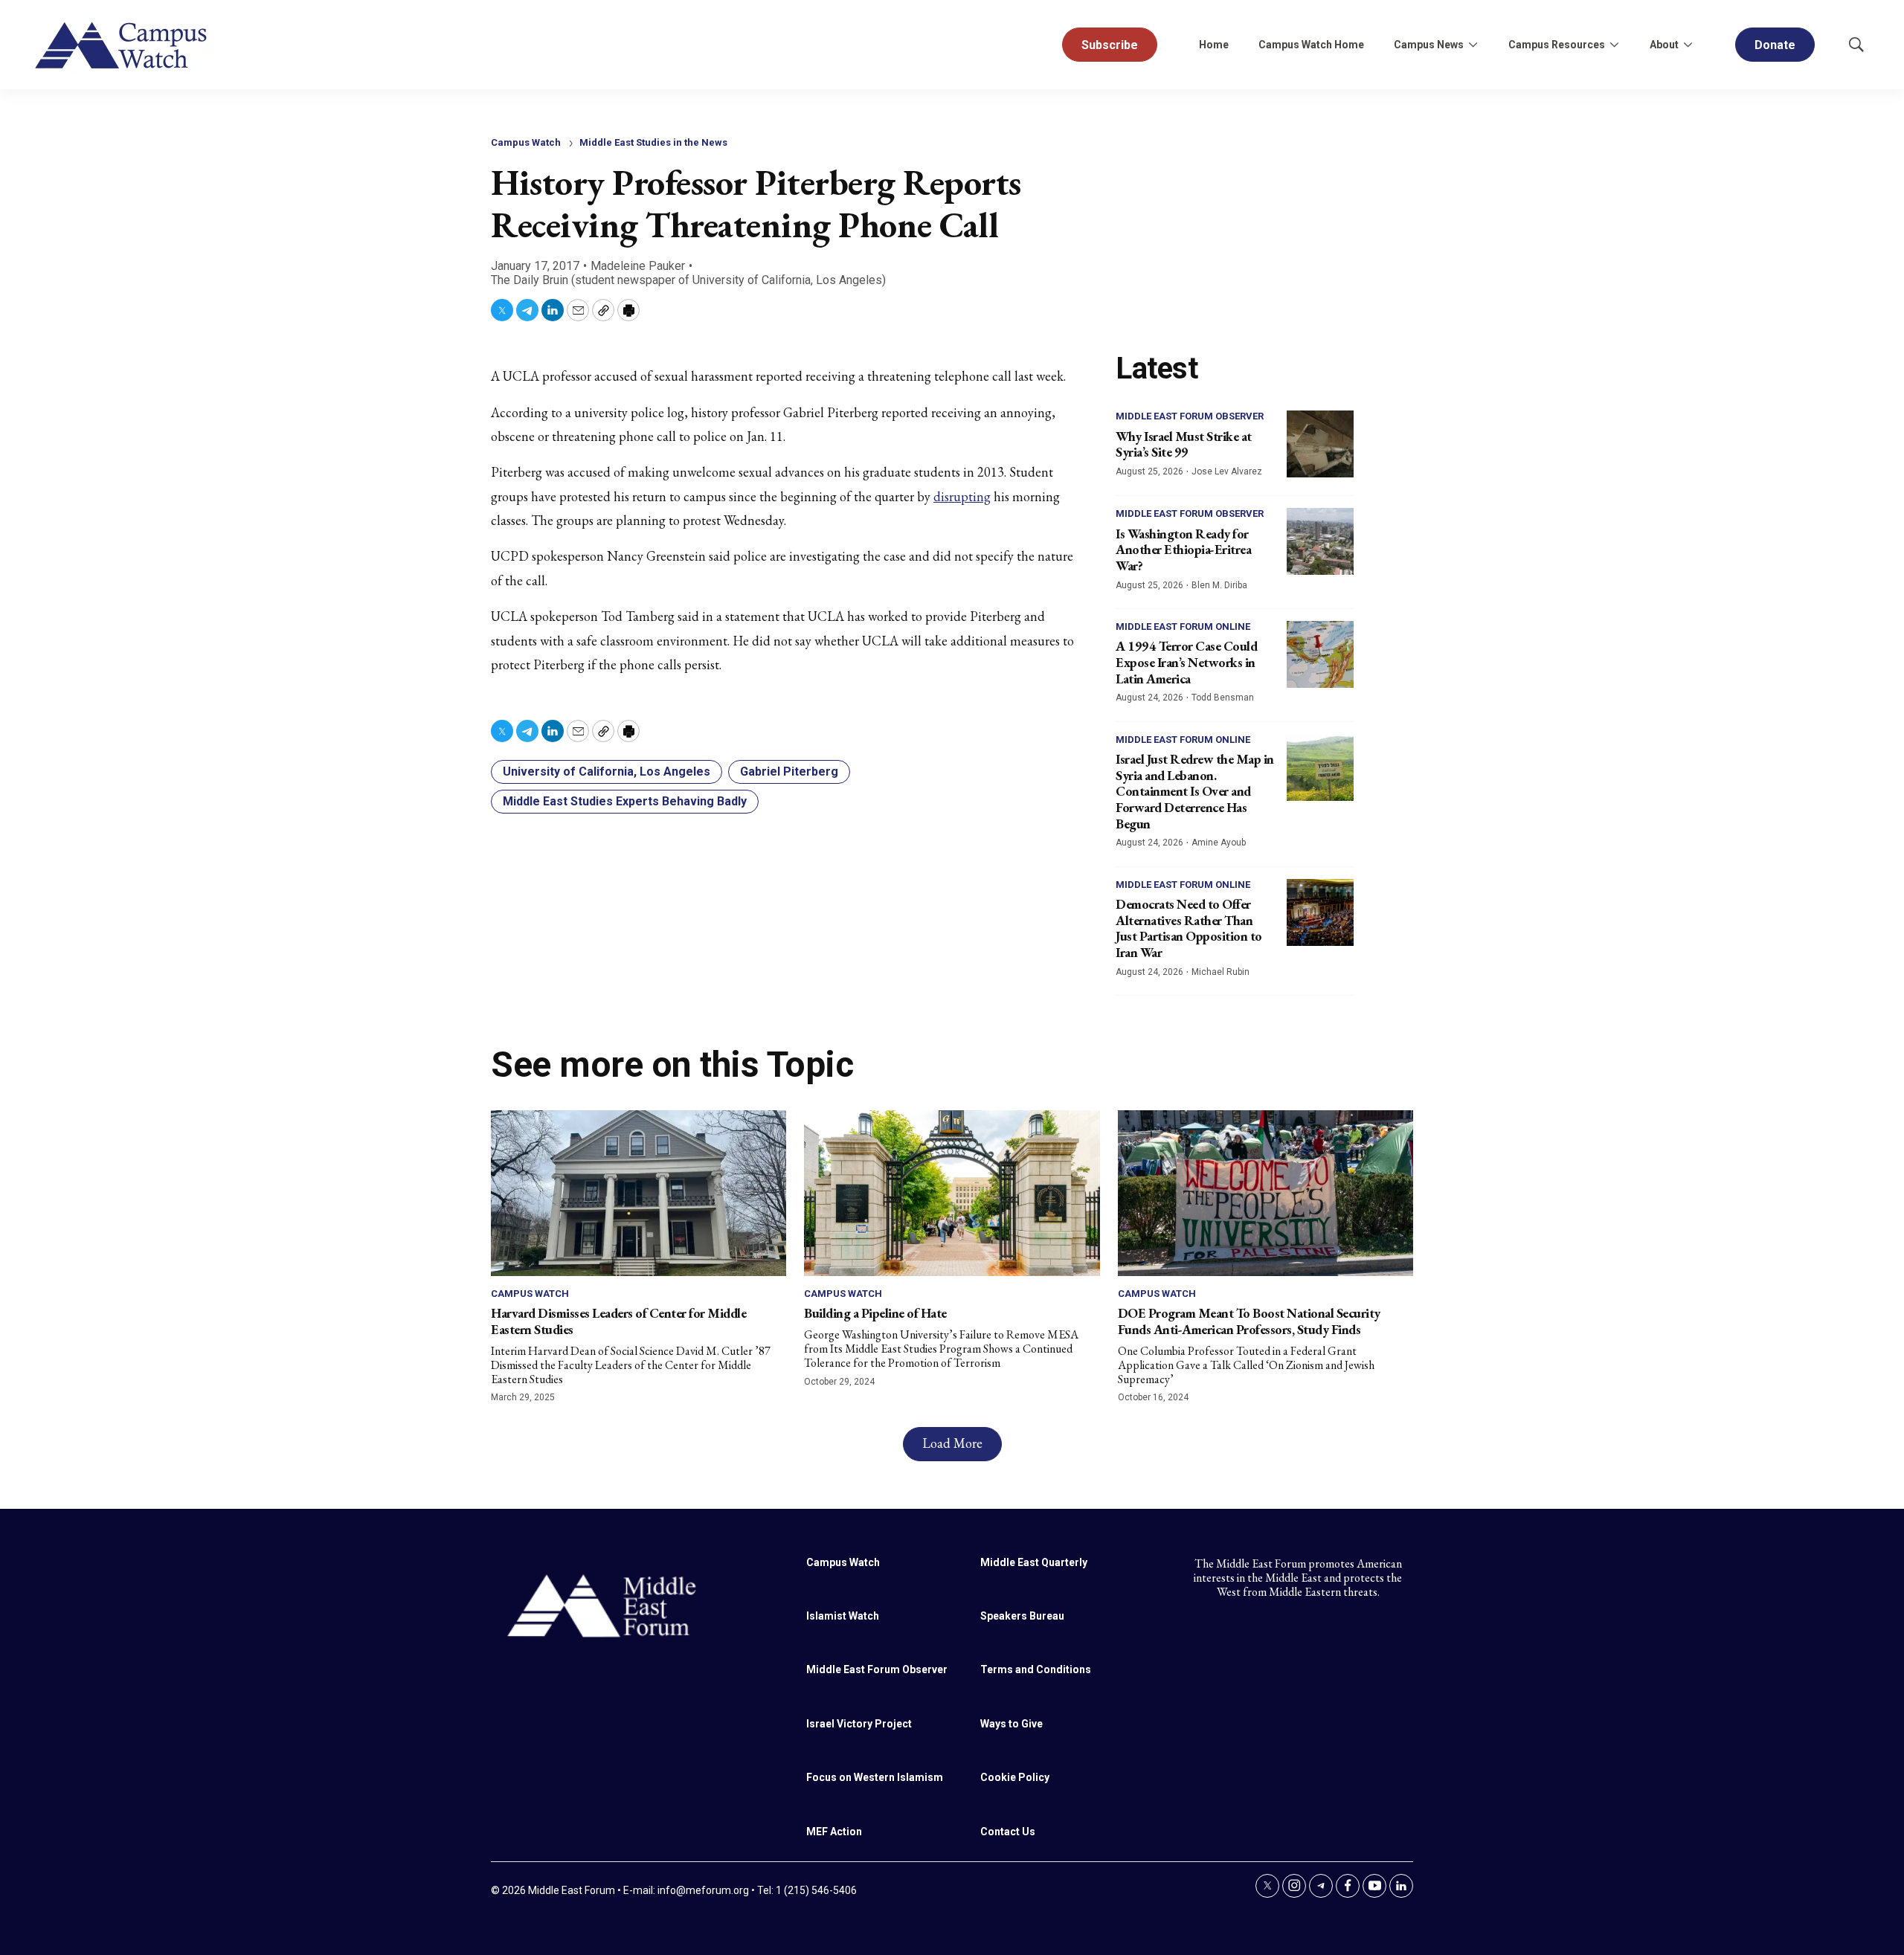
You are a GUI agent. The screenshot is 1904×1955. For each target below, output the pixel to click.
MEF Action (834, 1832)
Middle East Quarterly (1034, 1562)
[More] (1473, 45)
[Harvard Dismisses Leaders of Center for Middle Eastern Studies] (639, 1193)
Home (1214, 45)
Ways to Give (1011, 1724)
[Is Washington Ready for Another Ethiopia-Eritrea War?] (1320, 541)
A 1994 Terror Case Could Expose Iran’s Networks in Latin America (1186, 662)
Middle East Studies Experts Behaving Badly (625, 801)
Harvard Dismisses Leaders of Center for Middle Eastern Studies (618, 1321)
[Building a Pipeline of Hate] (952, 1193)
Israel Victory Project (859, 1724)
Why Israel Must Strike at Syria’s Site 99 (1184, 444)
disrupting (962, 496)
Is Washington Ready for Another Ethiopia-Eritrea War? (1183, 550)
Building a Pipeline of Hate (875, 1313)
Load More (952, 1443)
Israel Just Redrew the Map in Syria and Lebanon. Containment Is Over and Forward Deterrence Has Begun (1195, 791)
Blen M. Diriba (1219, 585)
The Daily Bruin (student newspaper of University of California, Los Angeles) (688, 280)
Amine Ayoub (1219, 843)
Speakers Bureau (1022, 1616)
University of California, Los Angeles (607, 772)
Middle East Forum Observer (1190, 416)
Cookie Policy (1015, 1777)
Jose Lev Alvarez (1227, 471)
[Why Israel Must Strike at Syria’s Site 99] (1320, 444)
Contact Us (1008, 1832)
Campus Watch (526, 142)
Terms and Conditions (1036, 1669)
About (1664, 45)
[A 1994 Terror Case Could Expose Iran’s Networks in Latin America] (1320, 654)
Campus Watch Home (1311, 45)
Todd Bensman (1223, 698)
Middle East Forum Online (1183, 627)
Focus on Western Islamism (875, 1777)
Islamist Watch (843, 1616)
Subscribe (1110, 45)
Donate (1775, 45)
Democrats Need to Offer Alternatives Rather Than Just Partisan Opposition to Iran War (1189, 928)
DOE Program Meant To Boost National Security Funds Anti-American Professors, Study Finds (1249, 1321)
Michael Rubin (1220, 972)
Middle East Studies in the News (653, 142)
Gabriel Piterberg (789, 772)
